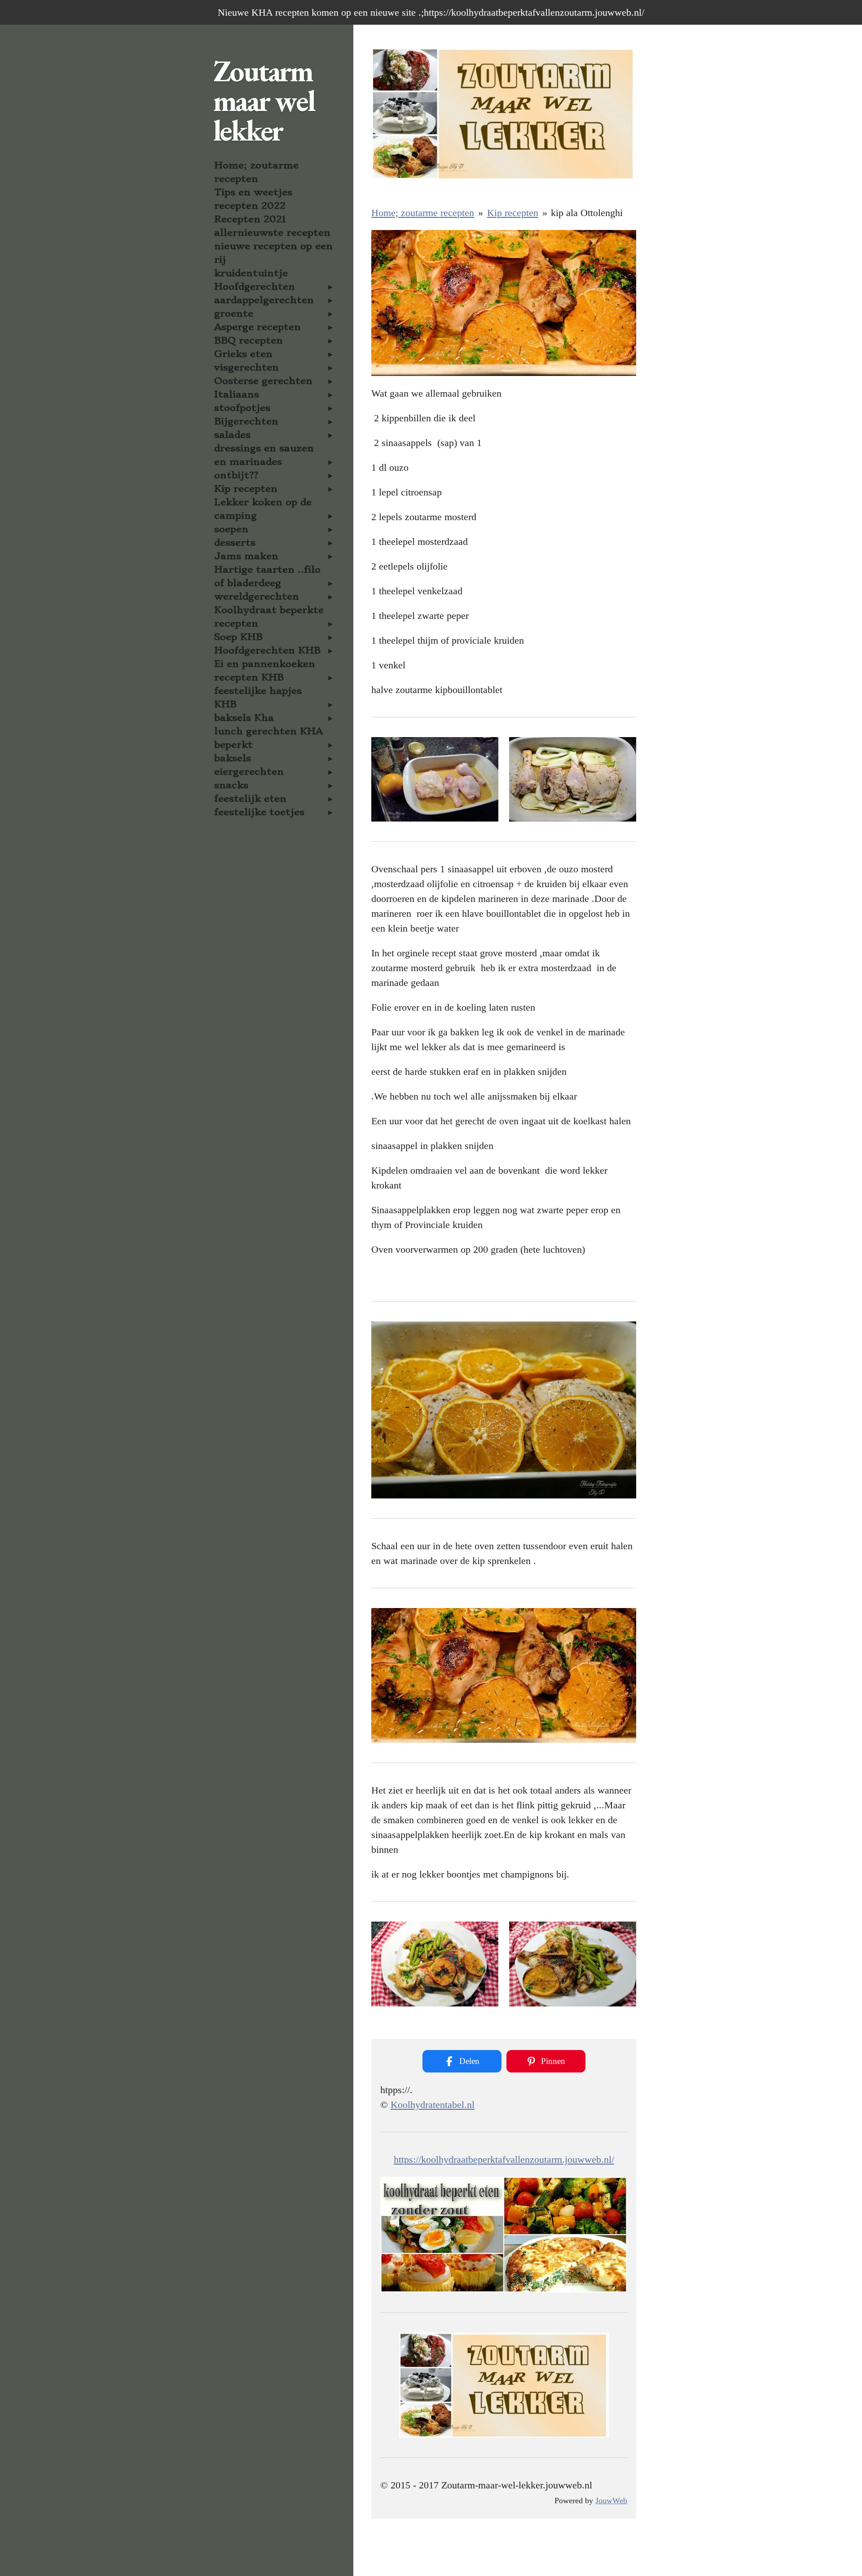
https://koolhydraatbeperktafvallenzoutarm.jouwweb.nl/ (504, 2159)
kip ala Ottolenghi (587, 213)
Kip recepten (513, 213)
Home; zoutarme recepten (423, 213)
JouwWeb (611, 2501)
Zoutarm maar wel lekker (264, 101)
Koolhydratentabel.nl (433, 2105)
